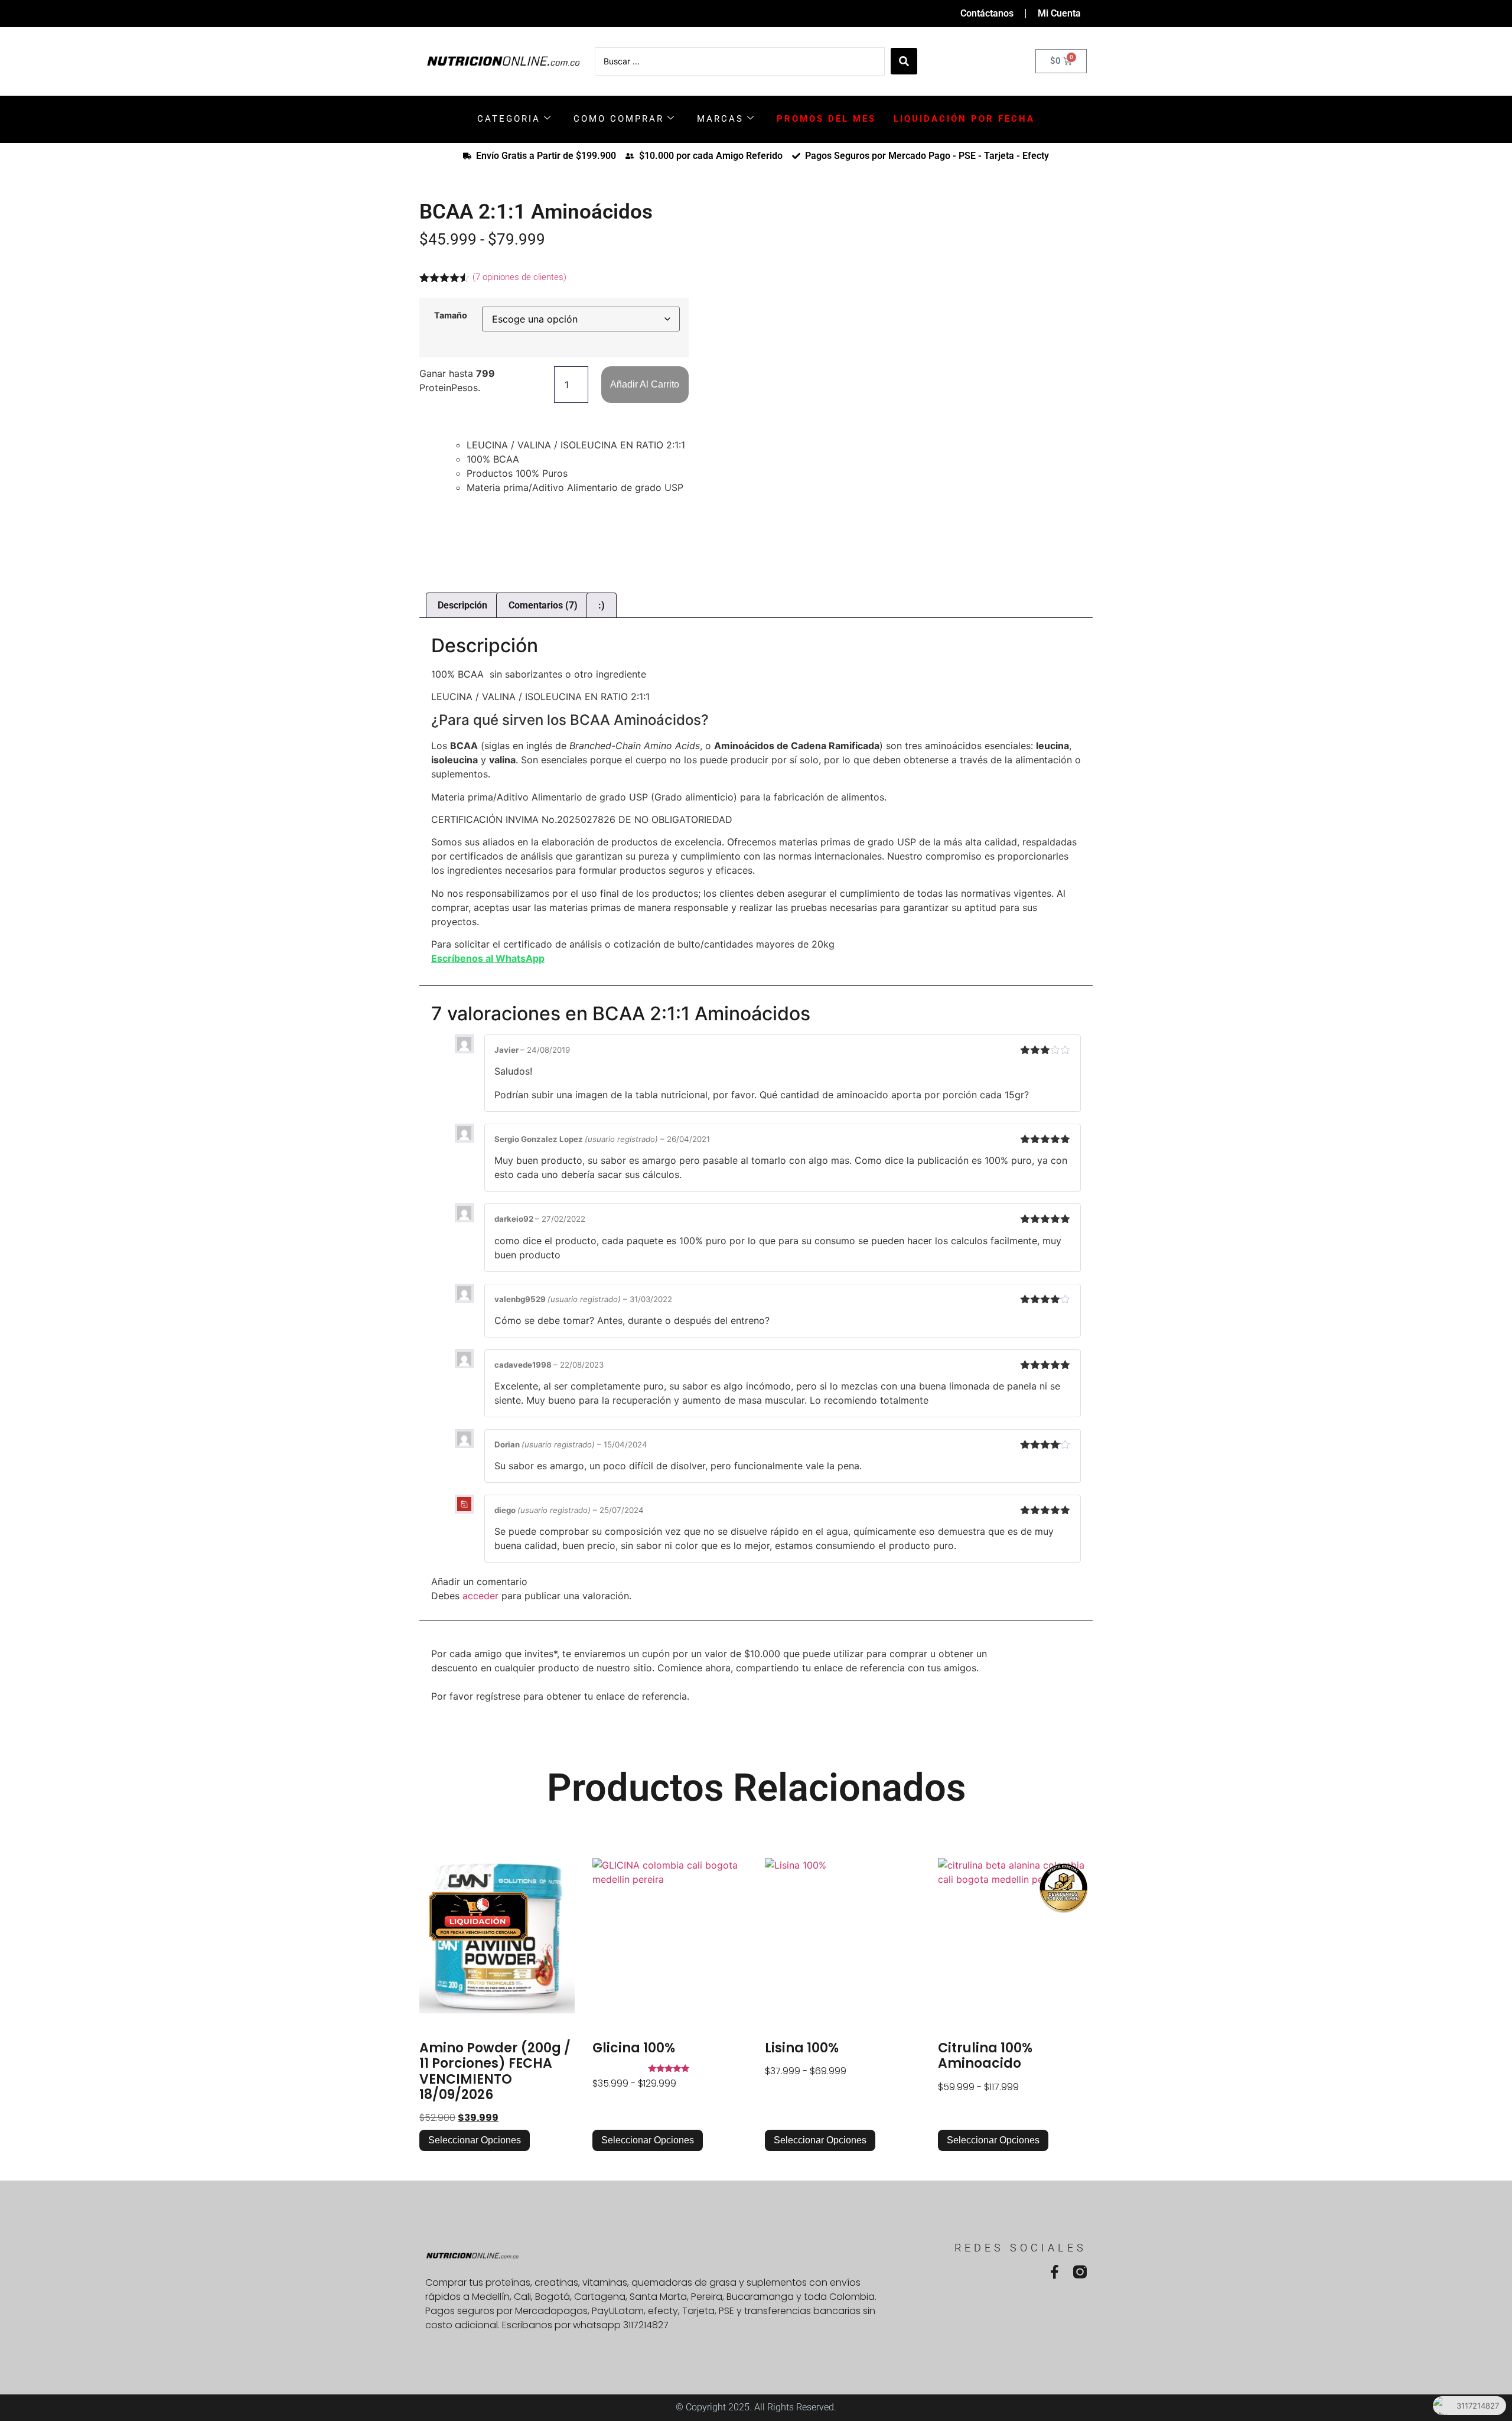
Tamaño (451, 315)
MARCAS (720, 119)
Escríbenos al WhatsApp (488, 958)
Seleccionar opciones (475, 2140)
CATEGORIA (509, 119)
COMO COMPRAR (619, 119)
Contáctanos (987, 13)
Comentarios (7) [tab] (543, 605)
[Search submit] (904, 61)
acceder (480, 1596)
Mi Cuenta (1059, 13)
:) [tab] (602, 605)
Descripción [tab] (462, 605)
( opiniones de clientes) (519, 277)
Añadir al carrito (645, 384)
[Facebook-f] (1055, 2272)
